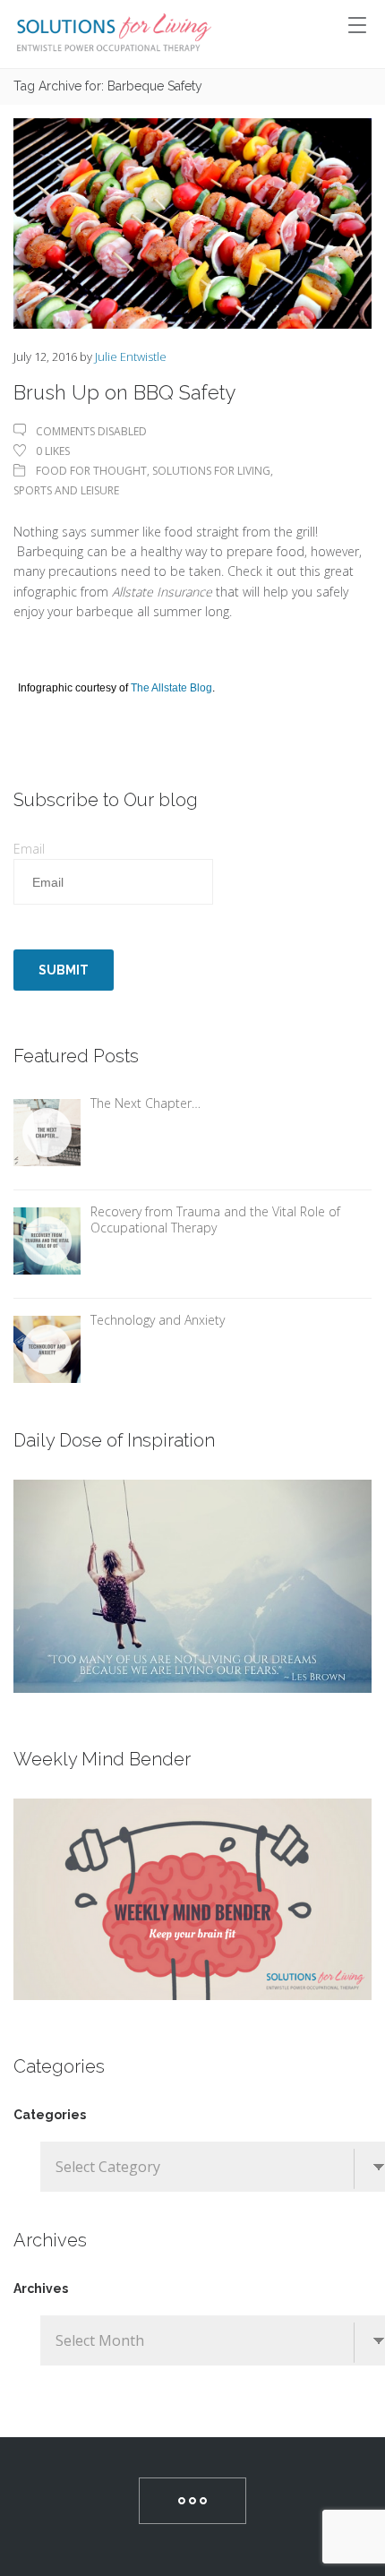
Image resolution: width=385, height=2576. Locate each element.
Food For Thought (91, 471)
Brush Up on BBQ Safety (125, 392)
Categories (50, 2115)
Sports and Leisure (66, 490)
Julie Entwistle (131, 356)
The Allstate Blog (171, 688)
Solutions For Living (211, 471)
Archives (41, 2288)
